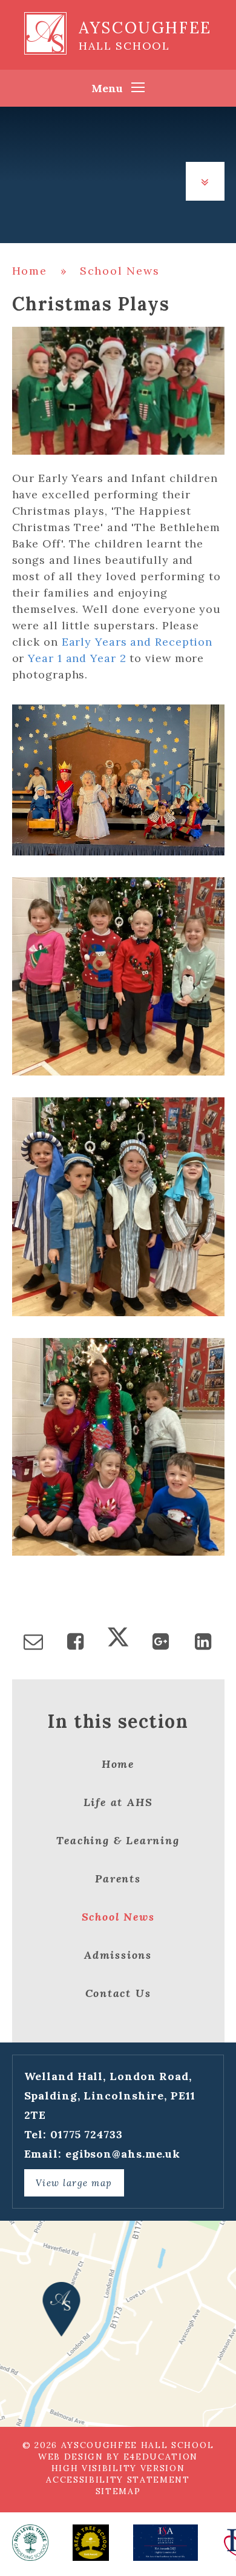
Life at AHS (118, 1802)
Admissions (118, 1955)
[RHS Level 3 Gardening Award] (30, 2543)
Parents (118, 1878)
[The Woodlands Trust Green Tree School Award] (91, 2543)
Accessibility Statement (118, 2480)
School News (120, 271)
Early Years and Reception (137, 642)
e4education (161, 2457)
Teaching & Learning (118, 1840)
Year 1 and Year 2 (77, 658)
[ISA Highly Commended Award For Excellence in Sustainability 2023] (166, 2543)
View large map (74, 2183)
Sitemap (118, 2491)
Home (30, 271)
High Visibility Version (118, 2468)
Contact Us (118, 1993)
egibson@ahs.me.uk (123, 2154)
